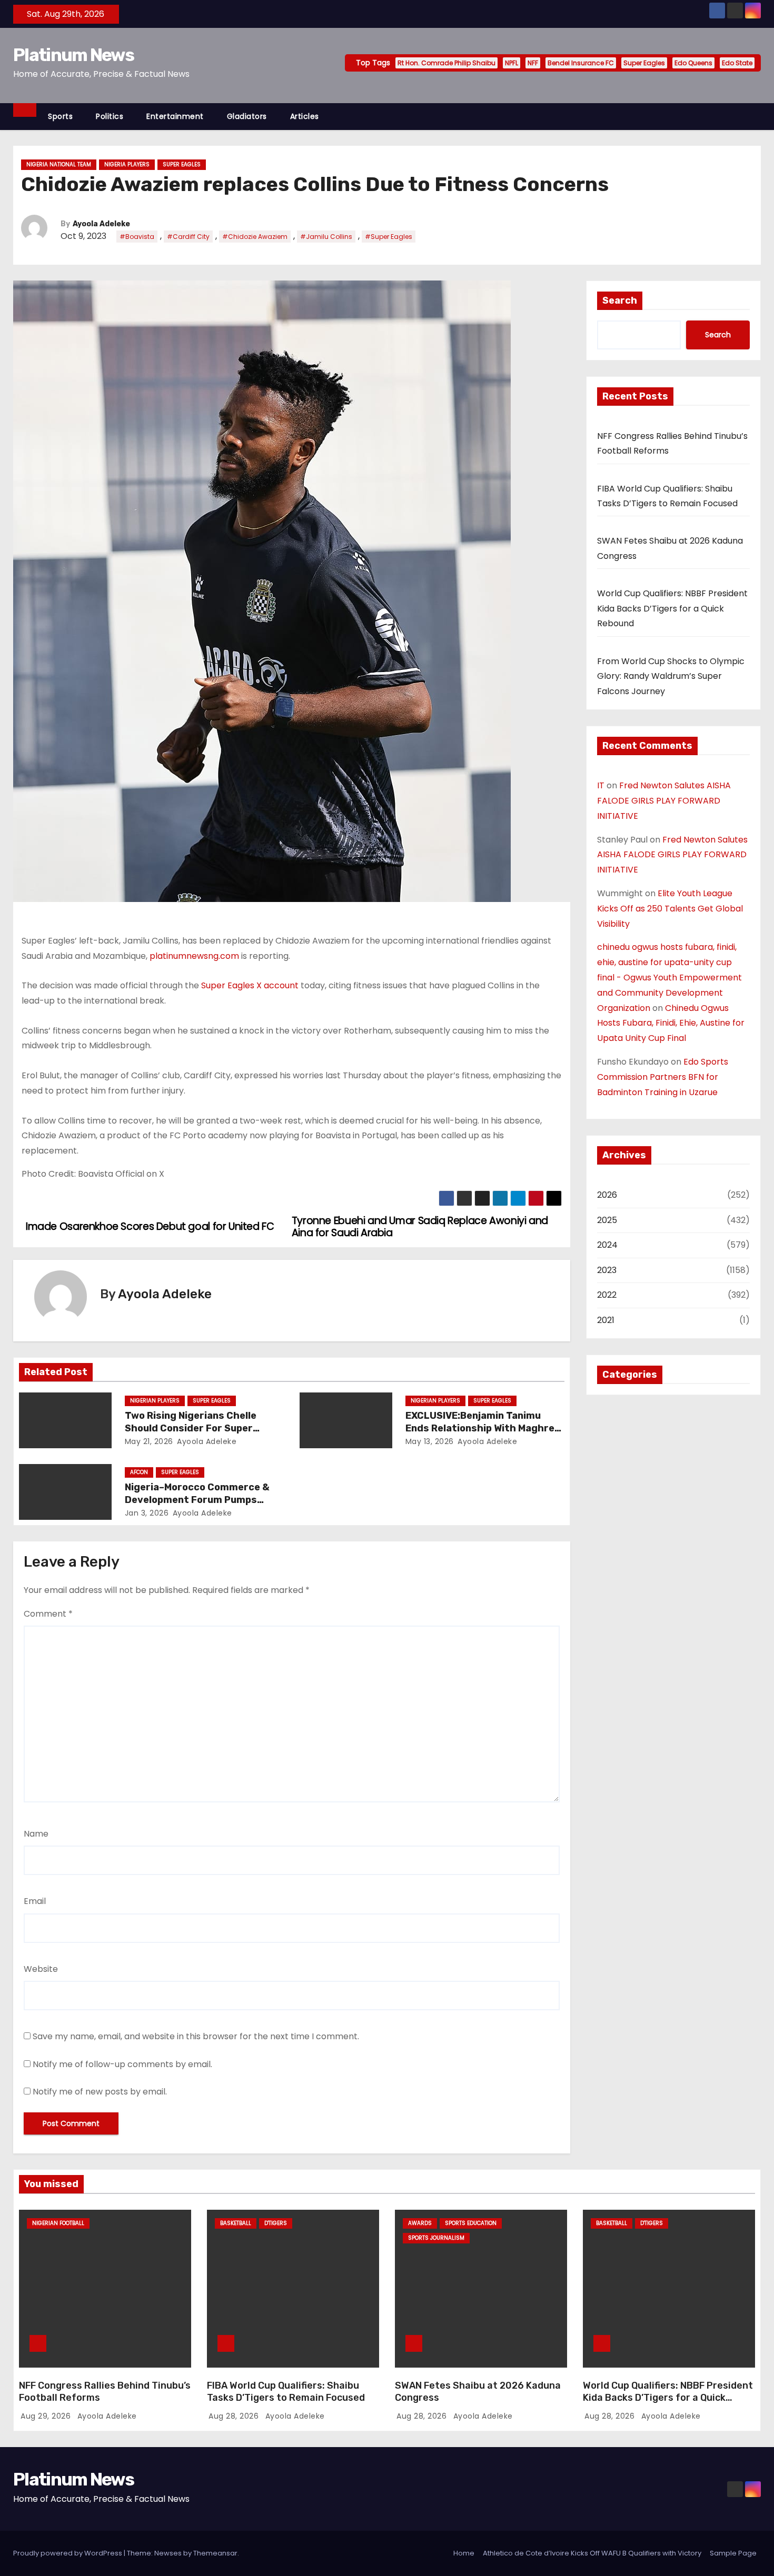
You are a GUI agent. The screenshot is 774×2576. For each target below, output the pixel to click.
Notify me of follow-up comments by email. (122, 2064)
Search (620, 300)
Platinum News (73, 55)
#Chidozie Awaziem (255, 237)
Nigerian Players (155, 1401)
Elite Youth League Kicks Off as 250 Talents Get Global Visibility (670, 909)
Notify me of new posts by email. (100, 2092)
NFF (533, 63)
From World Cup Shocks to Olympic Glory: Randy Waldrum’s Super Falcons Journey (671, 676)
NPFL (512, 63)
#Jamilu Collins (326, 237)
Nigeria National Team (59, 164)
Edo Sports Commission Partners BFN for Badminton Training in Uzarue (663, 1077)
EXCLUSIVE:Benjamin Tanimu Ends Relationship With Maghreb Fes (483, 1428)
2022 (607, 1295)
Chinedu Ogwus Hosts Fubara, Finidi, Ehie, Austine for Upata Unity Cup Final (671, 1023)
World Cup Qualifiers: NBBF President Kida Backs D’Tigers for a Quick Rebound (672, 608)
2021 (606, 1320)
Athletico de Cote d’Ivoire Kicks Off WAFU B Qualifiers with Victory (592, 2553)
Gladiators (247, 116)
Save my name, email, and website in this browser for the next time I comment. (196, 2036)
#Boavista (137, 237)
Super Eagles (644, 63)
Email (35, 1901)
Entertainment (175, 116)
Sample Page (733, 2553)
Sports (60, 116)
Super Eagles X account (250, 985)
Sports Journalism (436, 2238)
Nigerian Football (58, 2223)
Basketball (236, 2223)
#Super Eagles (389, 237)
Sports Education (471, 2223)
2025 (607, 1220)
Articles (305, 116)
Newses (168, 2553)
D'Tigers (276, 2223)
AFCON (139, 1472)
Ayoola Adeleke (101, 224)
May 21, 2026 (149, 1441)
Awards (420, 2223)
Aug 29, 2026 (47, 2416)
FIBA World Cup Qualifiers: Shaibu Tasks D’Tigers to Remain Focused (286, 2392)
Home (464, 2553)
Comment (48, 1614)
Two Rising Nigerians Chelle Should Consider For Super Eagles (191, 1428)
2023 (607, 1270)
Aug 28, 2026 (235, 2416)
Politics (110, 116)
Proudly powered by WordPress (68, 2553)
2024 (607, 1245)
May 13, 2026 (430, 1441)
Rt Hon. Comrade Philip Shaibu (446, 63)
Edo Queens (693, 63)
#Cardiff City (188, 237)
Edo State (737, 63)
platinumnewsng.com (194, 956)
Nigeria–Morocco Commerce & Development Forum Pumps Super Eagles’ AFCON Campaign (200, 1500)
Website (41, 1969)
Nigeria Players (127, 164)
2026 (607, 1195)
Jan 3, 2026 (147, 1513)
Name (36, 1834)
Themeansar (215, 2553)
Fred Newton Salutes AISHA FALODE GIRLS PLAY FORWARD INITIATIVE (664, 801)
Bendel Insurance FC (581, 63)
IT (601, 785)
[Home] (25, 110)
